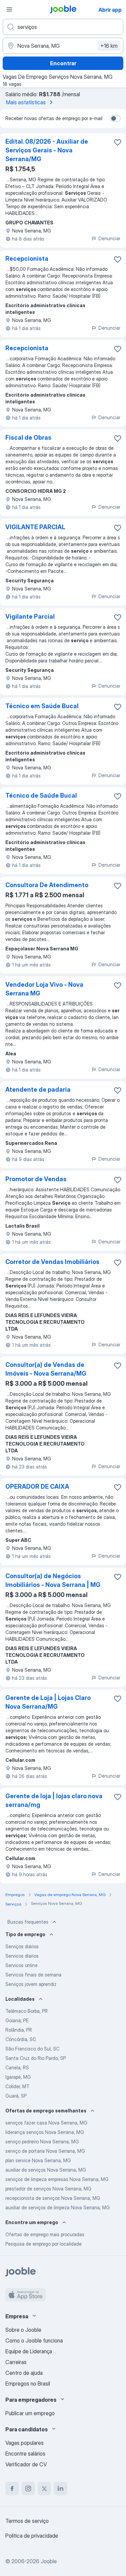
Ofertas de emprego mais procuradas (45, 2234)
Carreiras (16, 2362)
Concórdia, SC (21, 2039)
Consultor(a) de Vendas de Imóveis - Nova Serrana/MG (46, 1369)
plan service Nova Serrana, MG (38, 2160)
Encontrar (63, 63)
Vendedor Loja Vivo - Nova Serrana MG (44, 989)
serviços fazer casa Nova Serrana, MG (46, 2123)
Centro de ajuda (24, 2373)
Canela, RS (17, 2067)
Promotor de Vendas (36, 1179)
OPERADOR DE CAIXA (37, 1486)
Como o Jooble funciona (34, 2341)
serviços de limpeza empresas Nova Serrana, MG (57, 2179)
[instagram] (28, 2489)
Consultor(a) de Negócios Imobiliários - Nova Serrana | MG (53, 1580)
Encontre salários (25, 2454)
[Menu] (9, 9)
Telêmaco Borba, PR (27, 2011)
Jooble (49, 2561)
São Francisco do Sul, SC (32, 2049)
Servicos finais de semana (33, 1975)
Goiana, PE (17, 2020)
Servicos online (22, 1965)
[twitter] (44, 2489)
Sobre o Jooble (23, 2330)
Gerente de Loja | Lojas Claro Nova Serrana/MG (48, 1702)
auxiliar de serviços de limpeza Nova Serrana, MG (58, 2207)
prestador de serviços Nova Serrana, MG (48, 2189)
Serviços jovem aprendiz (31, 1984)
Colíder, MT (17, 2086)
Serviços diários (22, 1946)
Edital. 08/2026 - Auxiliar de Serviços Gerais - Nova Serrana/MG (47, 150)
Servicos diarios (22, 1956)
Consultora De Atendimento (47, 885)
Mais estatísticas (26, 102)
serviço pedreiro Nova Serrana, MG (42, 2142)
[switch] (115, 118)
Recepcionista (27, 259)
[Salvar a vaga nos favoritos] (118, 142)
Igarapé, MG (18, 2077)
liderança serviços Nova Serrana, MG (45, 2132)
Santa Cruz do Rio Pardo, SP (36, 2058)
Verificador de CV (26, 2464)
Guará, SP (16, 2096)
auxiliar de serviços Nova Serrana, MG (46, 2170)
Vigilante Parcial (30, 616)
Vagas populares (25, 2443)
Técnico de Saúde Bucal (41, 795)
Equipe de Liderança (29, 2351)
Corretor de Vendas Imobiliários (52, 1262)
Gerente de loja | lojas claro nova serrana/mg (54, 1800)
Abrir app (110, 10)
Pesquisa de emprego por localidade (44, 2244)
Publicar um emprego (30, 2413)
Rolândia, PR (19, 2030)
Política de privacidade (32, 2536)
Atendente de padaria (38, 1090)
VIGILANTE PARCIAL (35, 527)
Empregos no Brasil (28, 2384)
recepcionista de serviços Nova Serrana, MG (53, 2198)
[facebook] (12, 2489)
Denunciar (109, 238)
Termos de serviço (27, 2521)
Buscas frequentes (28, 1922)
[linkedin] (60, 2489)
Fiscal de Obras (28, 438)
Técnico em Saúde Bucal (42, 706)
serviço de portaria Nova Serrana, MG (45, 2151)
